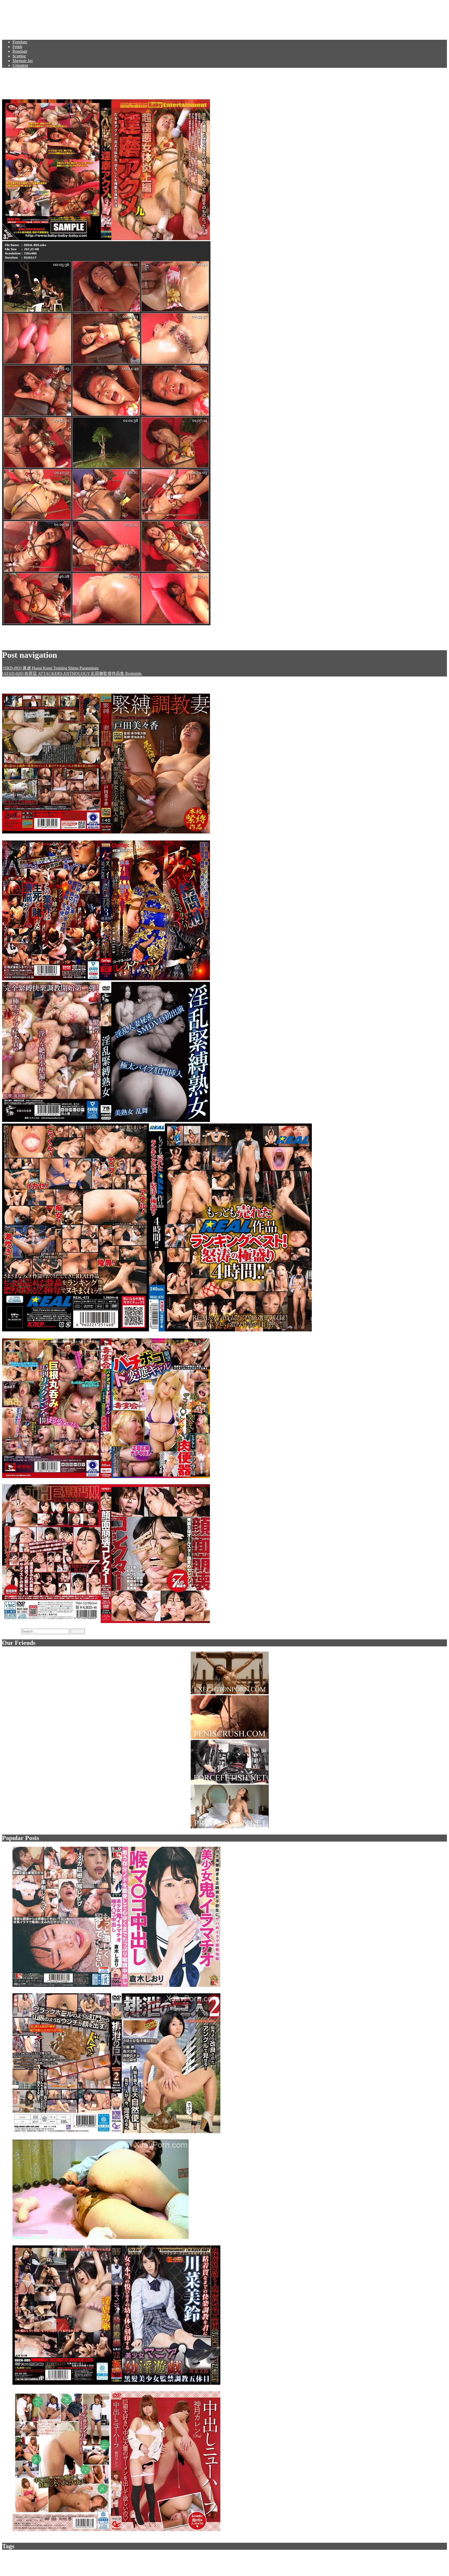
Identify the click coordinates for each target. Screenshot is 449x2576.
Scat (5, 2557)
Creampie (361, 2557)
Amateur (308, 2557)
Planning (89, 2557)
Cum (139, 2557)
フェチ (221, 2557)
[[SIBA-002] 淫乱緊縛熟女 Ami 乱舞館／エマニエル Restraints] (107, 1121)
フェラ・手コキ (255, 2557)
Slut (318, 2557)
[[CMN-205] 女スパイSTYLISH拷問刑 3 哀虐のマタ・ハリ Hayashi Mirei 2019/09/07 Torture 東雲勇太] (107, 979)
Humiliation (24, 2557)
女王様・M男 (79, 2562)
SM (12, 2557)
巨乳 (289, 2557)
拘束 (64, 2562)
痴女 (431, 2557)
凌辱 (113, 2557)
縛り (238, 2557)
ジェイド (174, 2557)
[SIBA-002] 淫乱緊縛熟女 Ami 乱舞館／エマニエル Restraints (266, 1121)
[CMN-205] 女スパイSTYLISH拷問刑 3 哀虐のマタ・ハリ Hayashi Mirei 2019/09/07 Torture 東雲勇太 (301, 979)
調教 (71, 2557)
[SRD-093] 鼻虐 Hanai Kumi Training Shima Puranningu (50, 668)
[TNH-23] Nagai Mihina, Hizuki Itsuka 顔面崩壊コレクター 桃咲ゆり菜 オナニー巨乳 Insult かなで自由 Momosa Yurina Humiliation (326, 1622)
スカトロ (51, 2557)
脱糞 (439, 2557)
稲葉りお (104, 642)
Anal (131, 2557)
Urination (20, 65)
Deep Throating (155, 2557)
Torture (38, 2557)
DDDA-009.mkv (16, 633)
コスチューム (343, 2557)
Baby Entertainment (63, 642)
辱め (297, 2557)
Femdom (20, 42)
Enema (210, 2557)
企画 (78, 2557)
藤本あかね (125, 642)
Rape (63, 2557)
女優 (230, 2557)
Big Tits (102, 2557)
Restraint (45, 2562)
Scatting (19, 56)
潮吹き (374, 2557)
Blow (34, 2562)
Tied (271, 2557)
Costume (386, 2557)
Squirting (198, 2557)
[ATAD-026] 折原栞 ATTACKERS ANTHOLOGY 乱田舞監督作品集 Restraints (72, 673)
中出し (122, 2557)
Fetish (17, 47)
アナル (326, 2557)
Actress (280, 2557)
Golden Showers (18, 2562)
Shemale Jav (23, 61)
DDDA (87, 642)
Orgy (56, 2562)
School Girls (418, 2557)
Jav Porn (18, 17)
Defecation (401, 2557)
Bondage (20, 51)
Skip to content (14, 4)
